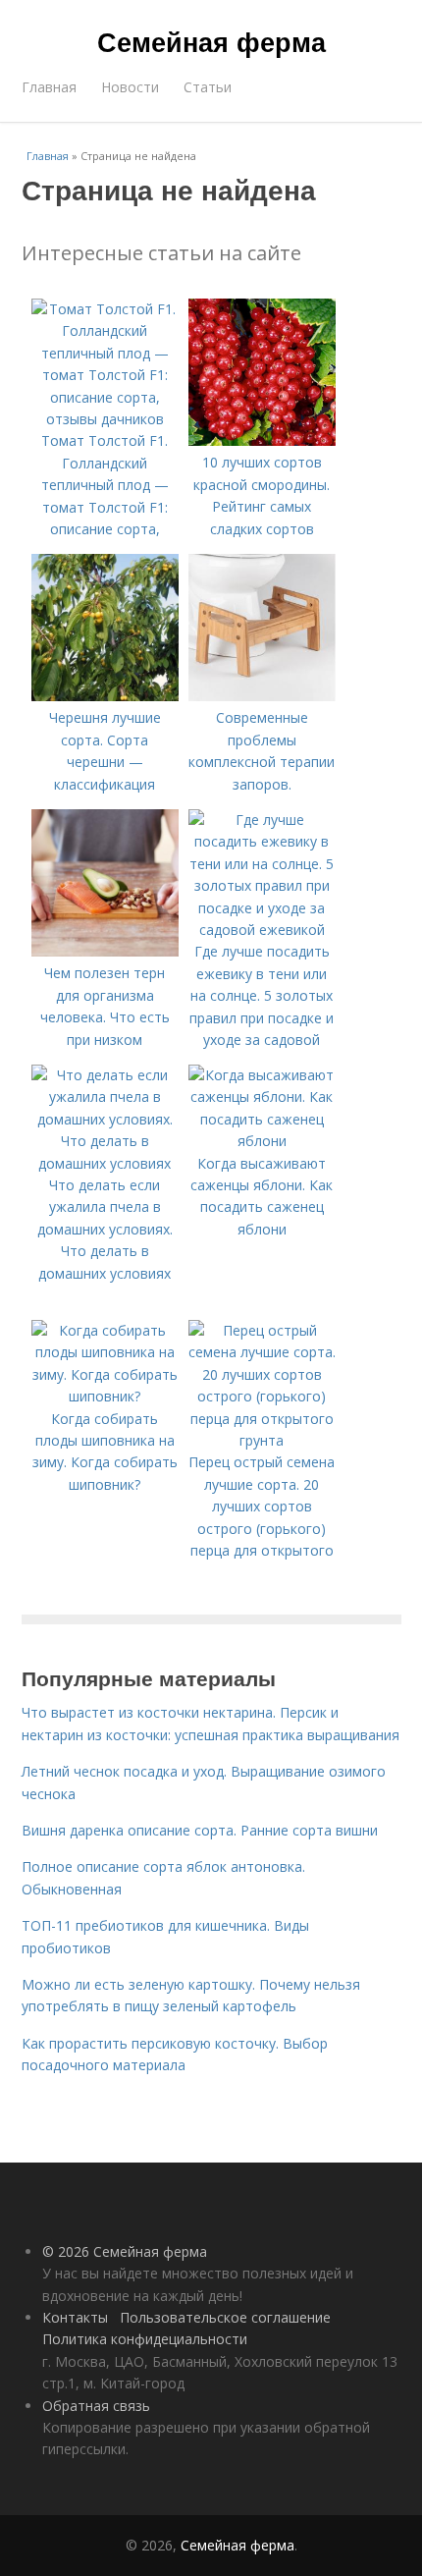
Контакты (75, 2317)
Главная (49, 87)
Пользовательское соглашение (225, 2317)
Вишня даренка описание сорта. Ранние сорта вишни (200, 1830)
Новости (130, 87)
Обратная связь (96, 2406)
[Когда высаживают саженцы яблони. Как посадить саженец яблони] (262, 1141)
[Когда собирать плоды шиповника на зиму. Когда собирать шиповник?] (105, 1396)
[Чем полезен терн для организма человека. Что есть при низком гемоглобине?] (105, 951)
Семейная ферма (211, 41)
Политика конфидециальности (145, 2339)
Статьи (208, 87)
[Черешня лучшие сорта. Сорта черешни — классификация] (105, 696)
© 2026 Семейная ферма (125, 2251)
